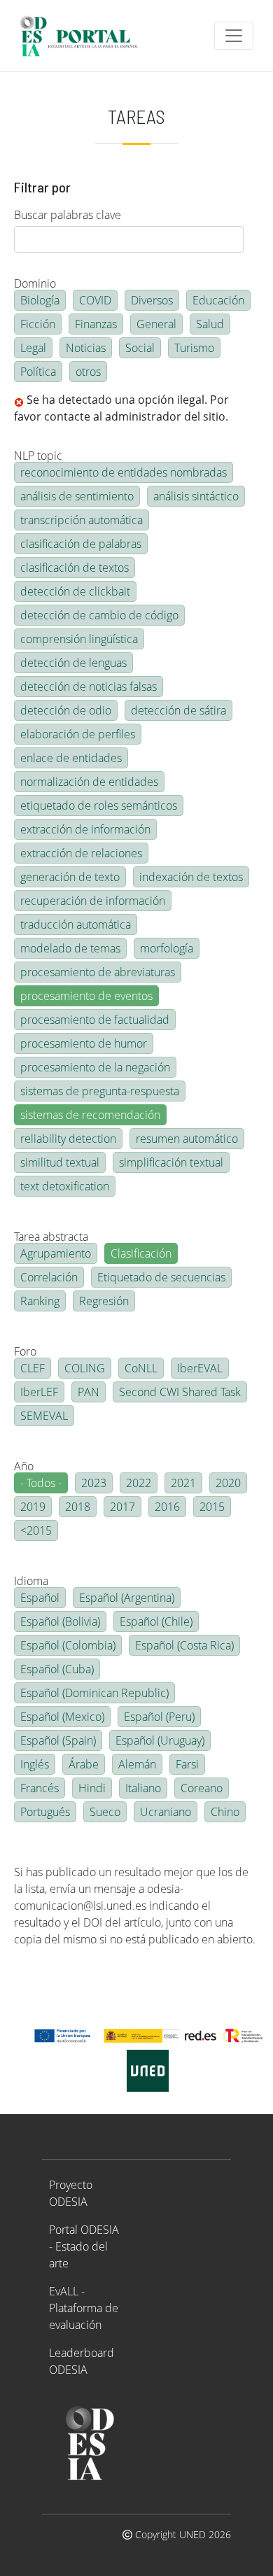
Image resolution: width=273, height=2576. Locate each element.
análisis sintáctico (196, 496)
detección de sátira (178, 710)
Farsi (187, 1764)
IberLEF (39, 1392)
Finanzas (96, 324)
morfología (167, 948)
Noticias (86, 348)
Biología (40, 300)
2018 (78, 1507)
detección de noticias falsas (89, 687)
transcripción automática (82, 520)
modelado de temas (70, 948)
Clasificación (141, 1253)
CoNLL (141, 1368)
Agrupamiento (56, 1253)
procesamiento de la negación (95, 1067)
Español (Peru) (159, 1717)
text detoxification (65, 1186)
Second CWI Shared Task (180, 1392)
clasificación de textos (75, 568)
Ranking (40, 1301)
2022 (139, 1483)
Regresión (104, 1301)
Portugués (45, 1812)
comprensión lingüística (79, 639)
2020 (228, 1483)
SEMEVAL (44, 1416)
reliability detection (68, 1139)
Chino (225, 1812)
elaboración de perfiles (78, 734)
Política (38, 372)
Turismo (194, 348)
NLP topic (38, 456)
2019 (33, 1507)
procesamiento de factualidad (95, 1020)
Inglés (35, 1764)
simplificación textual (171, 1162)
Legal (33, 348)
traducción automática (76, 924)
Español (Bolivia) (60, 1621)
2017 (122, 1507)
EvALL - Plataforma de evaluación (84, 2308)
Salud (210, 324)
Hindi (92, 1788)
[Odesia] (85, 36)
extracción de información (85, 829)
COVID (95, 300)
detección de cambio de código (99, 615)
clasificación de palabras (81, 544)
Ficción (38, 324)
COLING (85, 1368)
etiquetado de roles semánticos (99, 805)
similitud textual (60, 1162)
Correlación (49, 1277)
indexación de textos (191, 877)
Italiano (143, 1788)
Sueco (105, 1812)
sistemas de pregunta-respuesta (100, 1091)
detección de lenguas (73, 663)
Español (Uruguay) (160, 1740)
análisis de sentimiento (77, 496)
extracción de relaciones (81, 853)
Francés (40, 1788)
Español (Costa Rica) (184, 1645)
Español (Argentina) (127, 1598)
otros (88, 372)
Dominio (35, 283)
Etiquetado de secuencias (161, 1277)
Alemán (137, 1764)
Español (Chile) (156, 1621)
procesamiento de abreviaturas (98, 972)
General (156, 324)
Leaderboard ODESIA (82, 2361)
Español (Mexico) (62, 1717)
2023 (94, 1483)
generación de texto (70, 877)
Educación (218, 300)
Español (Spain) (58, 1740)
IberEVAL (200, 1368)
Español (40, 1598)
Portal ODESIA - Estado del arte (84, 2246)
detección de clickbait (75, 591)
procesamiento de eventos (86, 996)
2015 (212, 1507)
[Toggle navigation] (234, 36)
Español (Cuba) (57, 1669)
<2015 (36, 1530)
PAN (89, 1392)
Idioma (31, 1581)
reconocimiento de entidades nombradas (124, 472)
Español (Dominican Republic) (94, 1693)
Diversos (152, 300)
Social (140, 348)
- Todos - (41, 1483)
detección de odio (66, 710)
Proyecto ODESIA (71, 2193)
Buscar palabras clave (68, 215)
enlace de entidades (71, 758)
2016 (167, 1507)
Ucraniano (166, 1812)
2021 (183, 1483)
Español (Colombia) (68, 1645)
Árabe (84, 1764)
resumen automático (187, 1139)
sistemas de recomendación (90, 1115)
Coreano (202, 1788)
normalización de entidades (89, 782)
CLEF (33, 1368)
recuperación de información (93, 901)
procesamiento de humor (84, 1043)
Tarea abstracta (51, 1237)
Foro (25, 1351)
